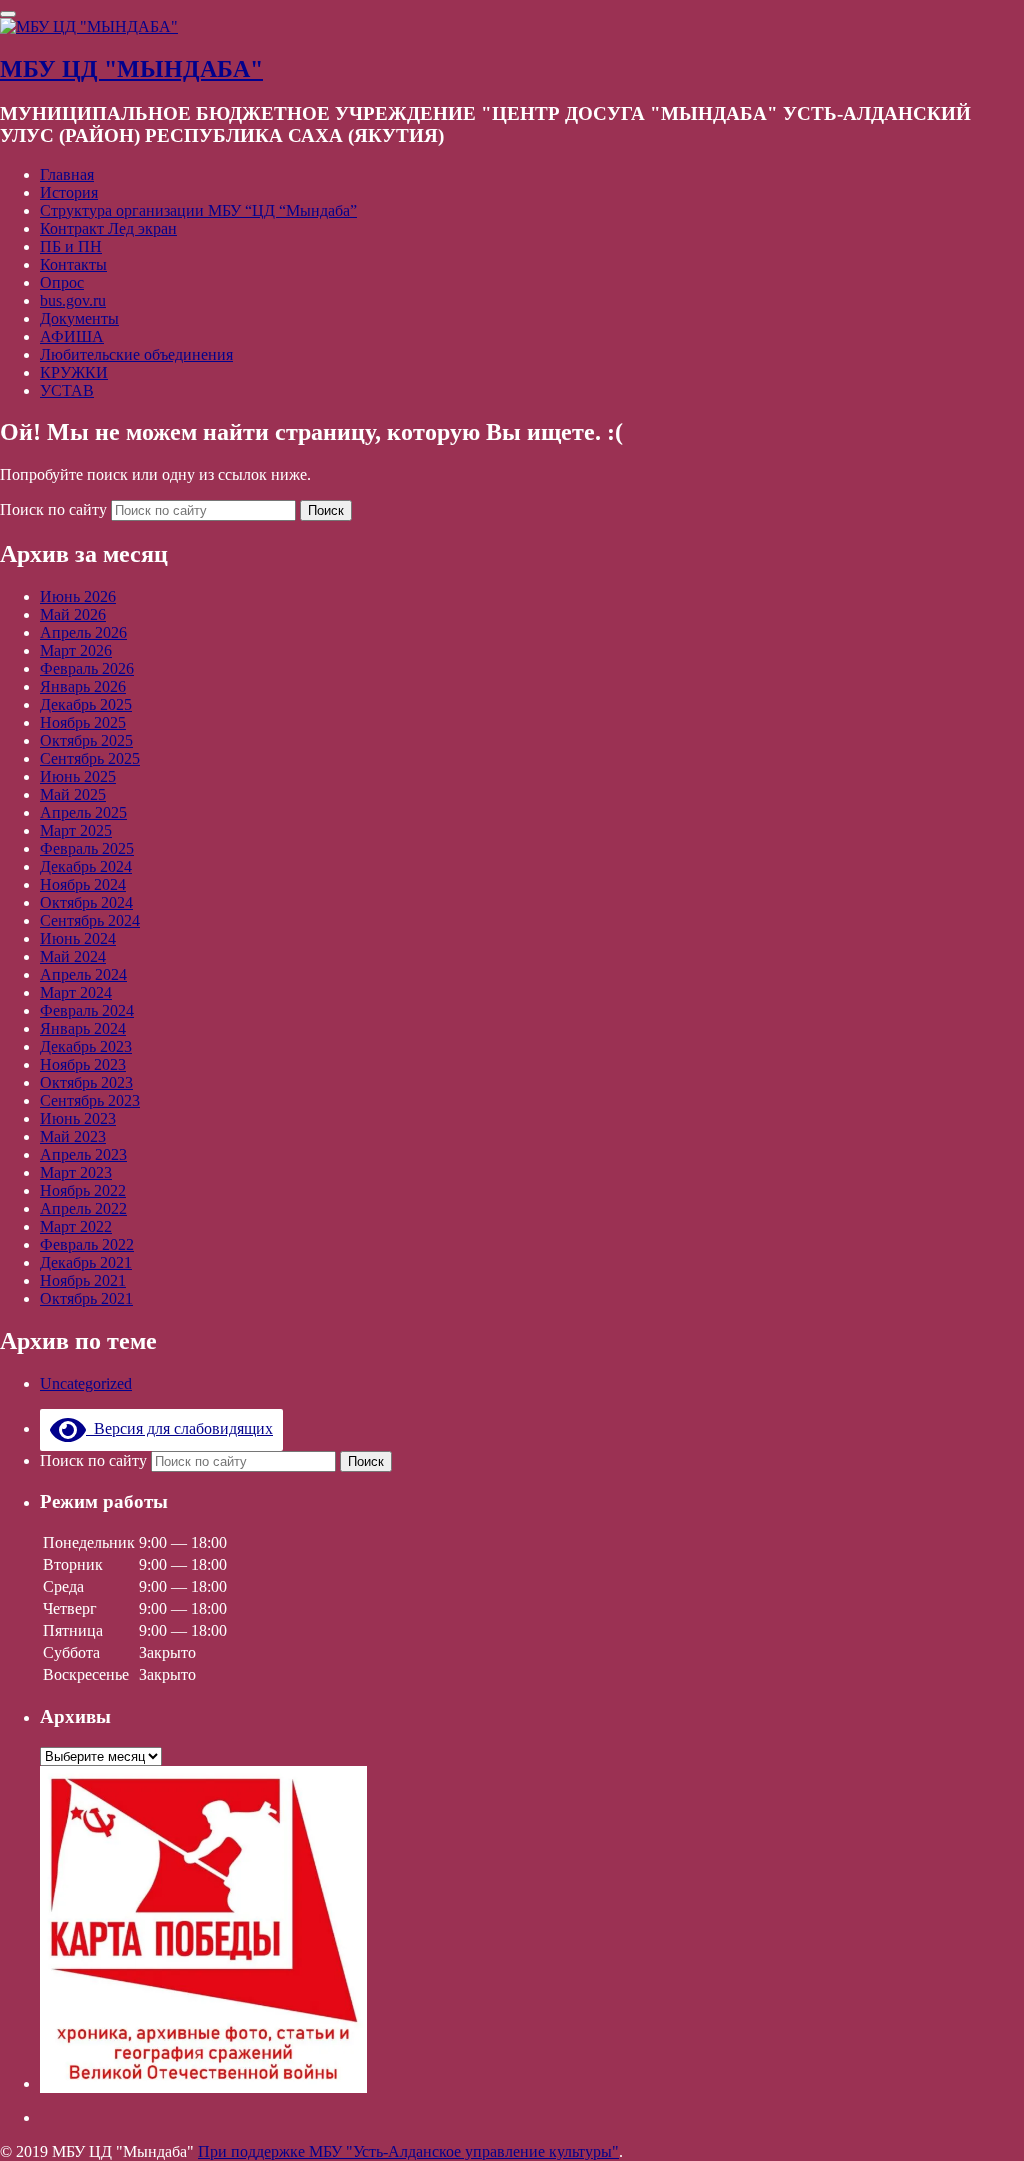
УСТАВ (67, 390)
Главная (67, 174)
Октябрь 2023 (86, 1082)
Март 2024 (76, 992)
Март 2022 (76, 1226)
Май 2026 (73, 614)
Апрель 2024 (83, 974)
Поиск (326, 510)
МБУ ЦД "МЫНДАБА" (131, 69)
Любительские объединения (136, 354)
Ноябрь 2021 (83, 1280)
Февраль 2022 (87, 1244)
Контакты (73, 264)
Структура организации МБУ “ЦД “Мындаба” (198, 210)
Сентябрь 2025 (90, 758)
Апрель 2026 (83, 632)
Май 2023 (73, 1136)
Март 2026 (76, 650)
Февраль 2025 (87, 848)
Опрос (62, 282)
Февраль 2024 (87, 1010)
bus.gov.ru (73, 300)
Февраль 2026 (87, 668)
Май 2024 (73, 956)
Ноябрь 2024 (83, 884)
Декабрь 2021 (86, 1262)
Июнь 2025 (78, 776)
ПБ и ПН (71, 246)
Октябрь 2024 (86, 902)
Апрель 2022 (83, 1208)
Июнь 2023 (78, 1118)
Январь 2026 (83, 686)
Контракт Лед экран (108, 228)
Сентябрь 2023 (90, 1100)
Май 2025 (73, 794)
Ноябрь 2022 (83, 1190)
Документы (79, 318)
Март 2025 (76, 830)
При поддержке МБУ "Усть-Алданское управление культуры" (408, 2151)
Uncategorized (86, 1383)
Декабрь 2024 (86, 866)
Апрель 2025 (83, 812)
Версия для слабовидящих (179, 1428)
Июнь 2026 (78, 596)
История (69, 192)
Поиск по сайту (55, 509)
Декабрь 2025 (86, 704)
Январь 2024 (83, 1028)
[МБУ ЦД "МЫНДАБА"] (89, 26)
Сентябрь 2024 (90, 920)
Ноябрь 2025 (83, 722)
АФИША (72, 336)
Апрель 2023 (83, 1154)
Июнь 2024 (78, 938)
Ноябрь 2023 (83, 1064)
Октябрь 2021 (86, 1298)
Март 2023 (76, 1172)
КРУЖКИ (74, 372)
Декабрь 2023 (86, 1046)
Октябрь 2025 (86, 740)
